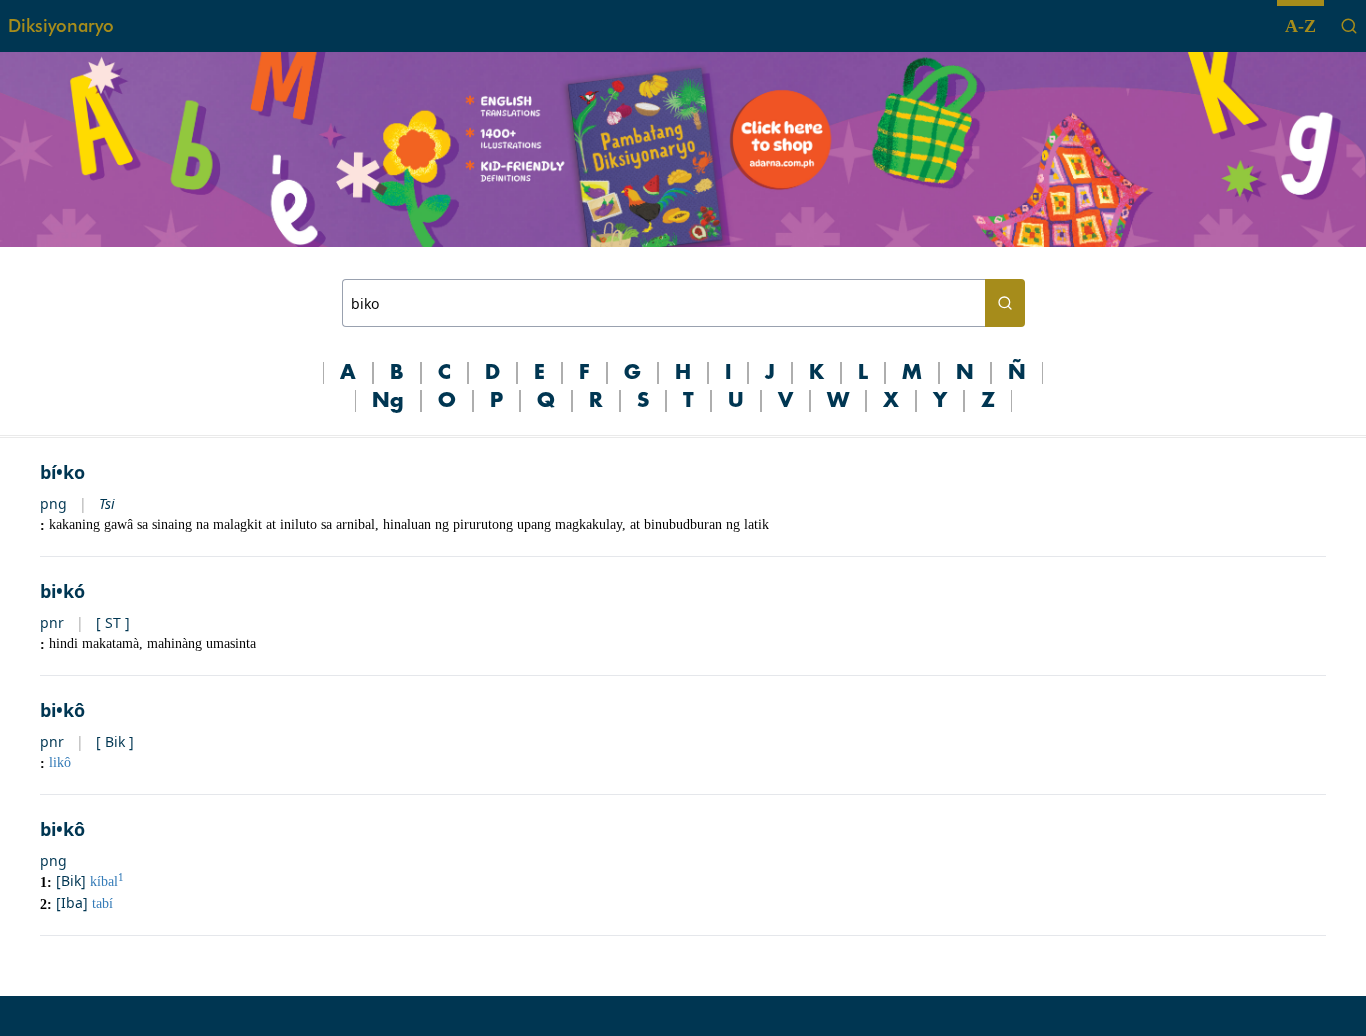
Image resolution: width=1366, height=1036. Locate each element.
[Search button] (1005, 303)
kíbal (107, 881)
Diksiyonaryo (61, 25)
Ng (388, 401)
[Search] (1349, 26)
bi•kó (62, 591)
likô (60, 762)
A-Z (1300, 26)
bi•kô (62, 710)
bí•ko (62, 472)
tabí (102, 903)
